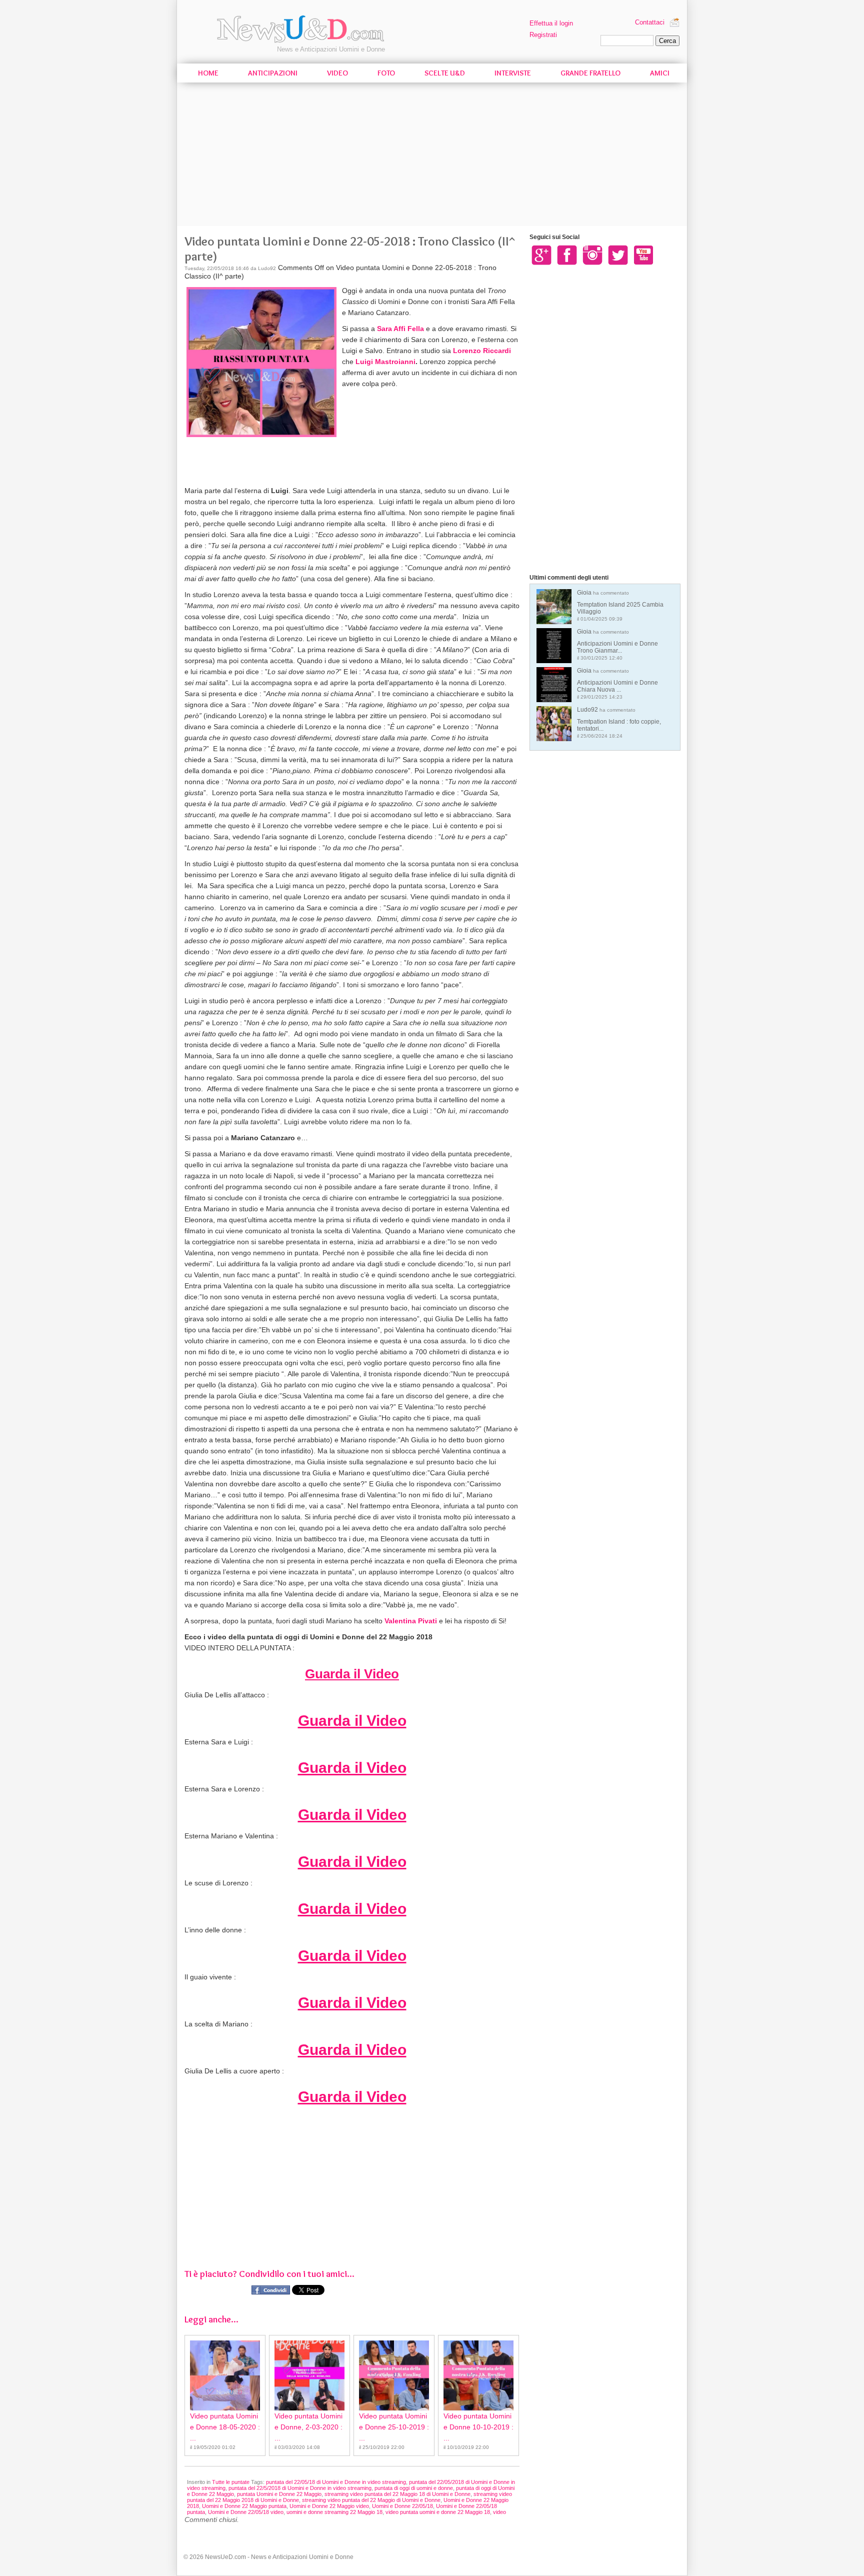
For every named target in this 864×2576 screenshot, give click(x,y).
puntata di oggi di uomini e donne (414, 2488)
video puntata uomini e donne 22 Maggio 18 (438, 2512)
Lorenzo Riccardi (482, 351)
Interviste (513, 73)
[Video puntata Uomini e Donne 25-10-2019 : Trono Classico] (394, 2375)
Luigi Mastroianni (385, 362)
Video (337, 73)
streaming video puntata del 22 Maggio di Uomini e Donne (371, 2500)
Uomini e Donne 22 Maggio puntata (244, 2506)
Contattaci (650, 22)
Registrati (543, 35)
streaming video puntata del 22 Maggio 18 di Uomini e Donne (397, 2494)
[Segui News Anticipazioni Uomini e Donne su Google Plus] (541, 255)
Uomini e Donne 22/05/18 (402, 2506)
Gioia (620, 605)
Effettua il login (551, 23)
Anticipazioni (273, 73)
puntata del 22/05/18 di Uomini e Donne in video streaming (336, 2482)
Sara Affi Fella (400, 329)
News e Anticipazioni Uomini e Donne (331, 49)
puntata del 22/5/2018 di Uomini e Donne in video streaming (300, 2488)
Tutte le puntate (231, 2482)
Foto (386, 73)
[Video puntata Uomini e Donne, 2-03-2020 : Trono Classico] (309, 2375)
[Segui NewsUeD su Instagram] (592, 255)
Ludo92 (619, 722)
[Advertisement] (432, 156)
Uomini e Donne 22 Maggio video (329, 2506)
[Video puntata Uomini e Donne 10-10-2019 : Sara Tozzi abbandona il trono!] (478, 2375)
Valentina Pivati (411, 1621)
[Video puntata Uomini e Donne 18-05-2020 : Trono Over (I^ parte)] (225, 2375)
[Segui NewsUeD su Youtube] (643, 255)
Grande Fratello (590, 73)
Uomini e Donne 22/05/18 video (246, 2512)
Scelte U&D (445, 73)
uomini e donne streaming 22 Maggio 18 (334, 2512)
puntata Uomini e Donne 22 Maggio (279, 2494)
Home (208, 73)
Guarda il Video (352, 1674)
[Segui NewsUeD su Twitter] (618, 255)
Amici (660, 73)
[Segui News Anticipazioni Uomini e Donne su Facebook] (567, 255)
